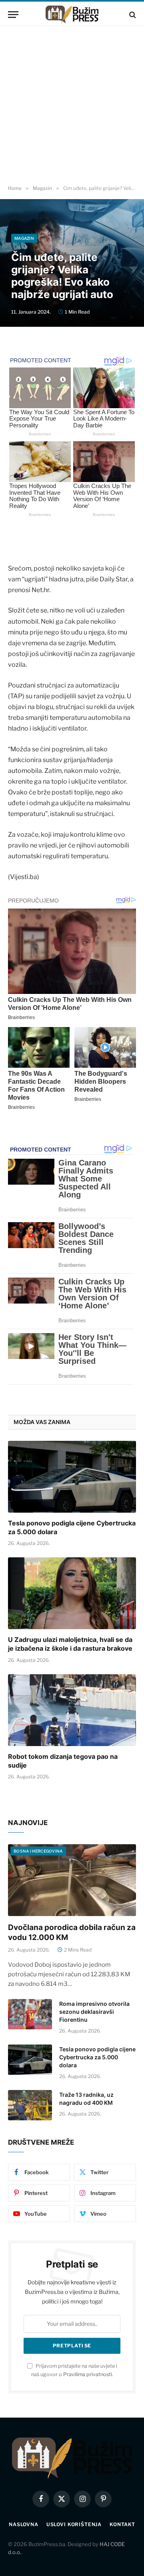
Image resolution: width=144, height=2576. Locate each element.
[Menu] (13, 15)
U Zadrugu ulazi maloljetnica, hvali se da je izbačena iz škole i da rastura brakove (70, 1644)
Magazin (24, 238)
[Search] (132, 15)
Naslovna (24, 2524)
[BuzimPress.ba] (72, 15)
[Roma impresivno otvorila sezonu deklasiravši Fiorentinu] (30, 2014)
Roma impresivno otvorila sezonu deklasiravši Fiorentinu (94, 2012)
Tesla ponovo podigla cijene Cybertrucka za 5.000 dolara (97, 2057)
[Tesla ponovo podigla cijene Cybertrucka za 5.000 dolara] (72, 1477)
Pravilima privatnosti (88, 2374)
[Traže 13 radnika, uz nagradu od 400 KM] (30, 2105)
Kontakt (122, 2524)
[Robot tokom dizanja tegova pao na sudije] (72, 1710)
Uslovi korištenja (74, 2524)
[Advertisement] (72, 106)
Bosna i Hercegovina (38, 1851)
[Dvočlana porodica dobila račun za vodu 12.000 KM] (72, 1880)
